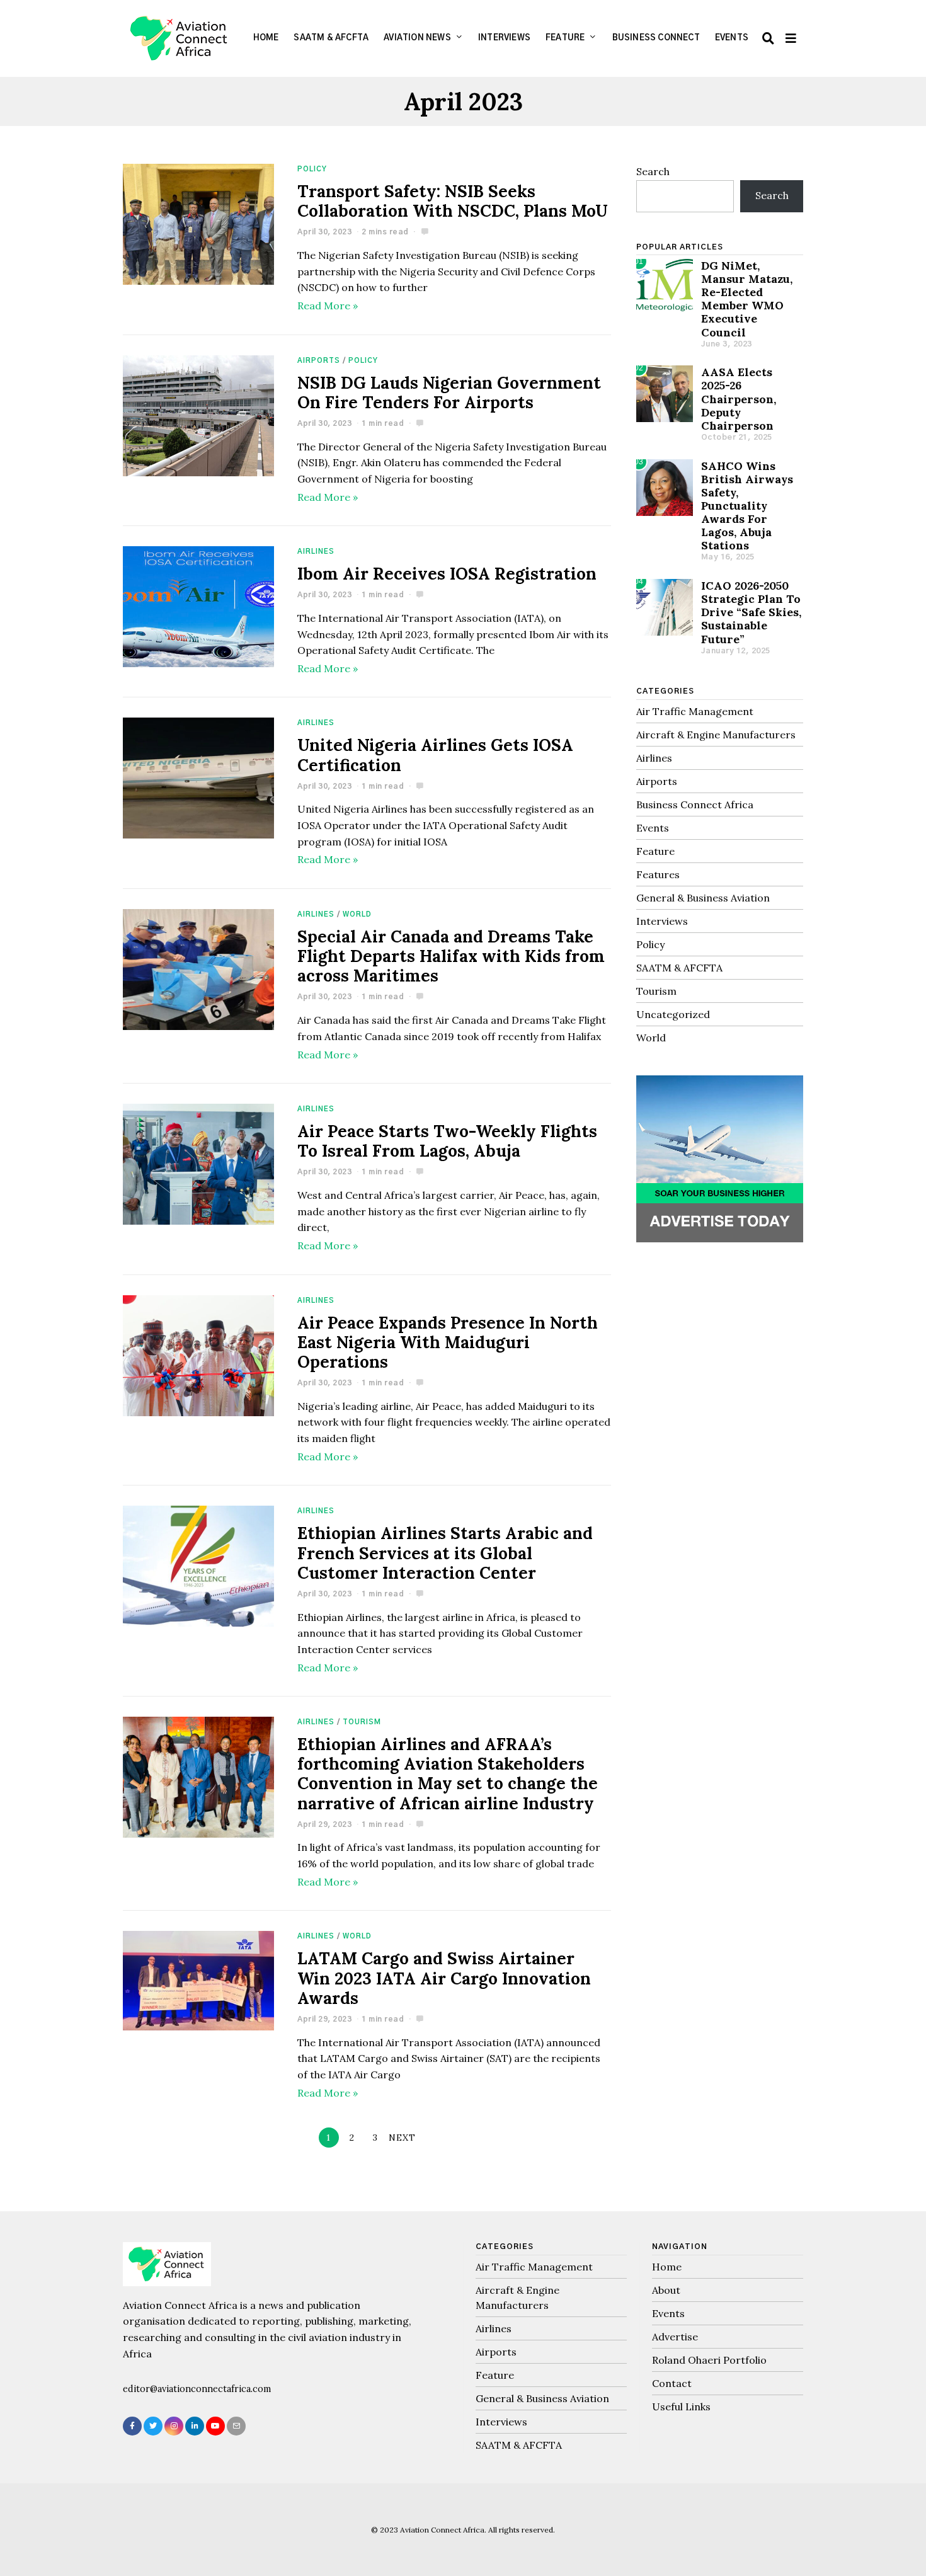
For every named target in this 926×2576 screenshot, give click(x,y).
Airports (319, 361)
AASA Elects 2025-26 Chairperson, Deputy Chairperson (739, 398)
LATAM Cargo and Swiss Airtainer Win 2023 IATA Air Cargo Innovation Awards (444, 1978)
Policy (312, 169)
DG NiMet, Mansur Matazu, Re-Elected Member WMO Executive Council (747, 299)
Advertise (675, 2337)
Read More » (328, 306)
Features (658, 874)
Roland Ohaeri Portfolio (709, 2360)
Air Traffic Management (695, 711)
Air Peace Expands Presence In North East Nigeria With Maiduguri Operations (448, 1342)
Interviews (504, 38)
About (666, 2290)
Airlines (316, 552)
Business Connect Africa (695, 804)
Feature (565, 38)
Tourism (362, 1722)
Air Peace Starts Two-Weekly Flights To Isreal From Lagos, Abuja (447, 1141)
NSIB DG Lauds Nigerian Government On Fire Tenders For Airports (449, 392)
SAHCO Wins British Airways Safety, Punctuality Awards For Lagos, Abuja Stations (747, 506)
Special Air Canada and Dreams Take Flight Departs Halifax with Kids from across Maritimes (451, 956)
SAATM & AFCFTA (331, 38)
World (357, 914)
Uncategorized (673, 1014)
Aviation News (417, 38)
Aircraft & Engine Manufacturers (716, 735)
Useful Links (681, 2407)
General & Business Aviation (703, 898)
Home (266, 38)
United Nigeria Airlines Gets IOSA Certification (435, 755)
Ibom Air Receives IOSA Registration (447, 574)
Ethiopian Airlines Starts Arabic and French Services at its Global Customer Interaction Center (445, 1553)
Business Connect (656, 38)
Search (653, 171)
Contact (672, 2383)
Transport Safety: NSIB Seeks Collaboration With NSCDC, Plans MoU (453, 201)
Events (732, 38)
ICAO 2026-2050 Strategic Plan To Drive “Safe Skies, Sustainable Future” (751, 612)
